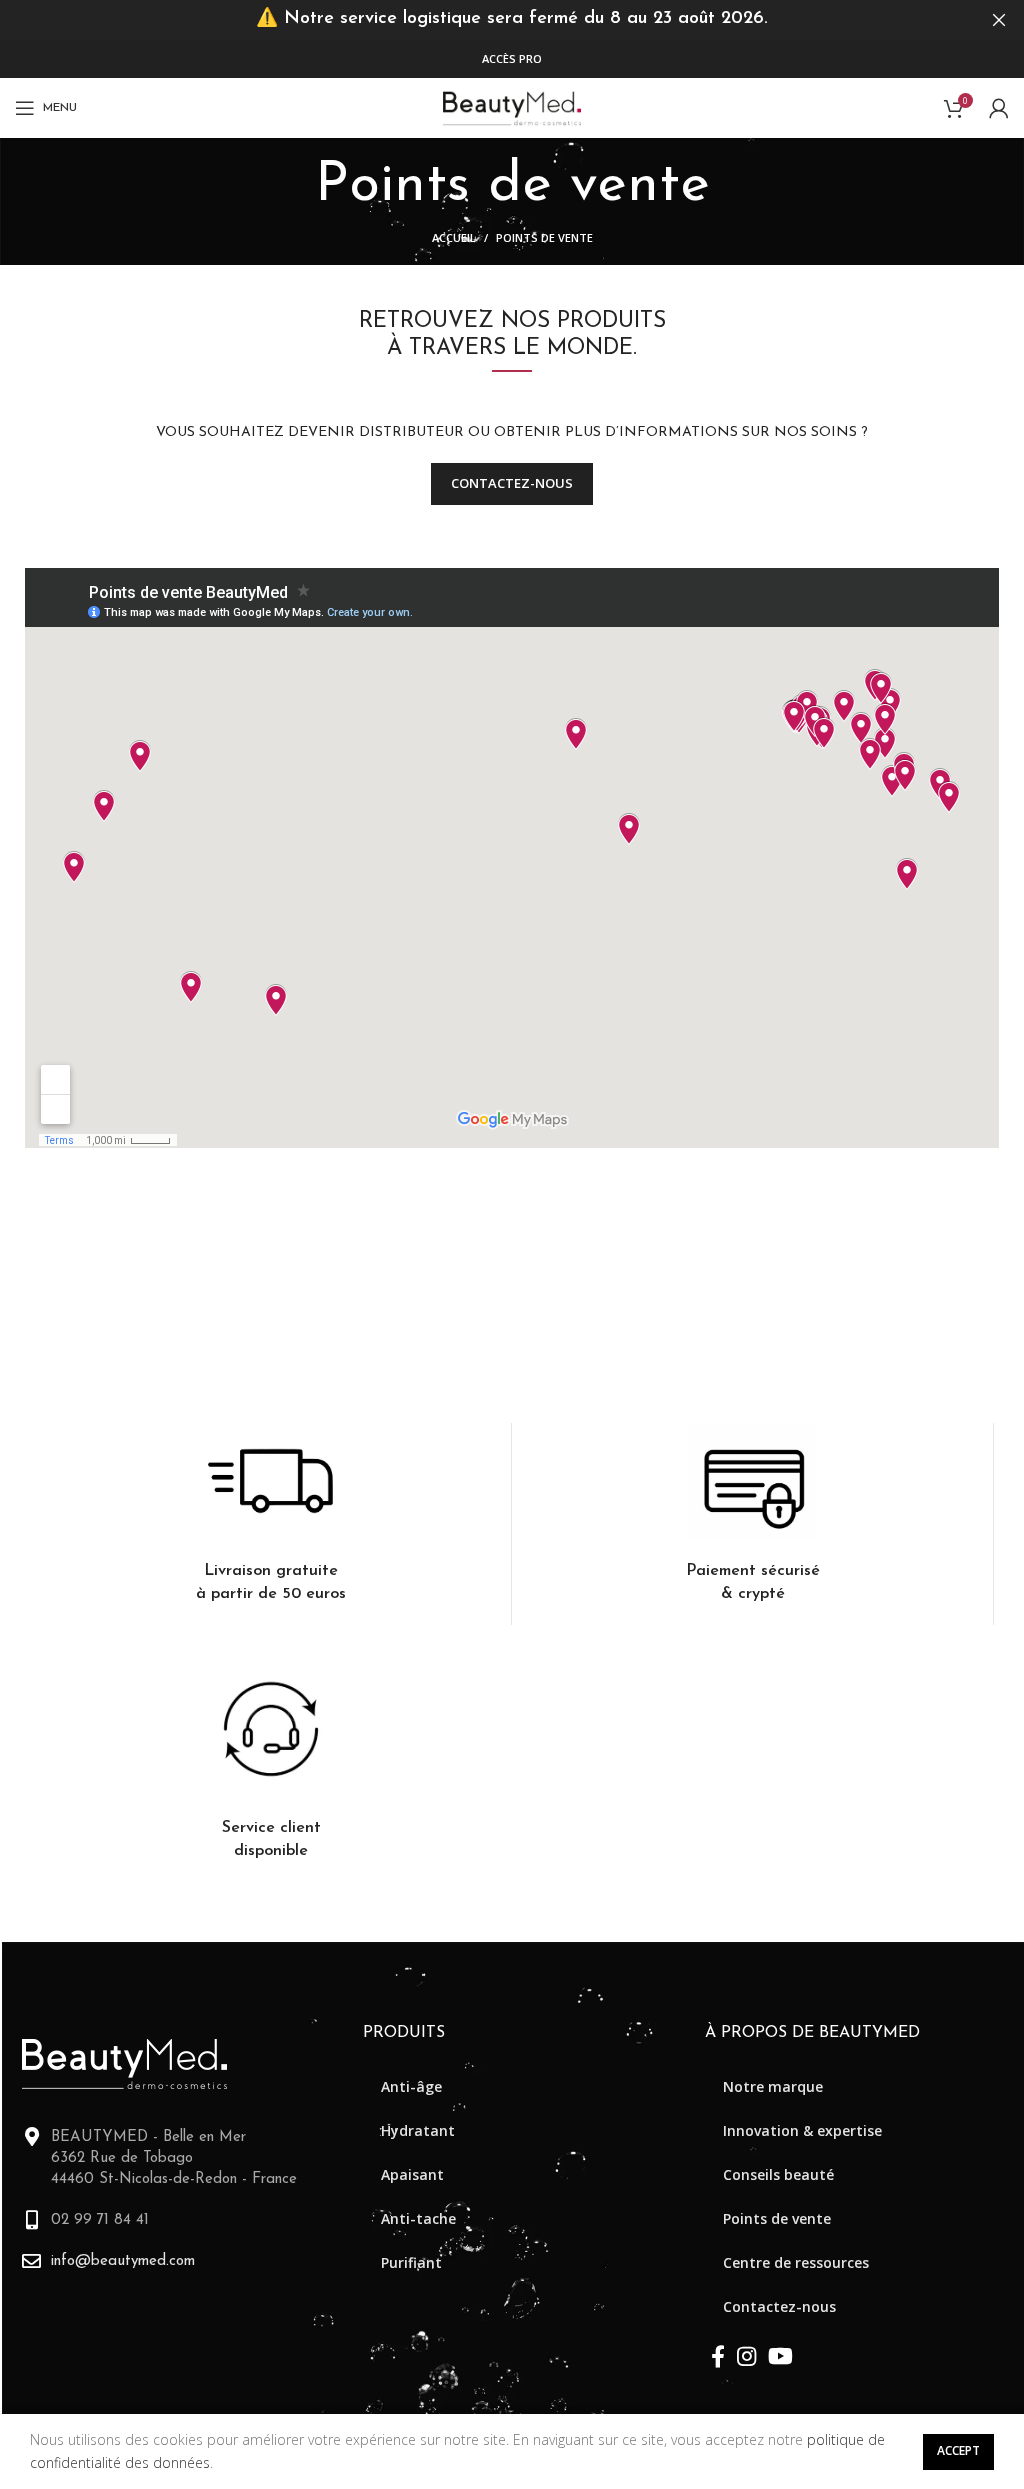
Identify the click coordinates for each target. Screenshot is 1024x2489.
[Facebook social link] (718, 2356)
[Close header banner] (999, 20)
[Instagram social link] (746, 2356)
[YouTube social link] (780, 2356)
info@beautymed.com (123, 2261)
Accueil (454, 237)
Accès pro (512, 58)
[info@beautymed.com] (31, 2260)
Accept (958, 2450)
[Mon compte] (999, 108)
